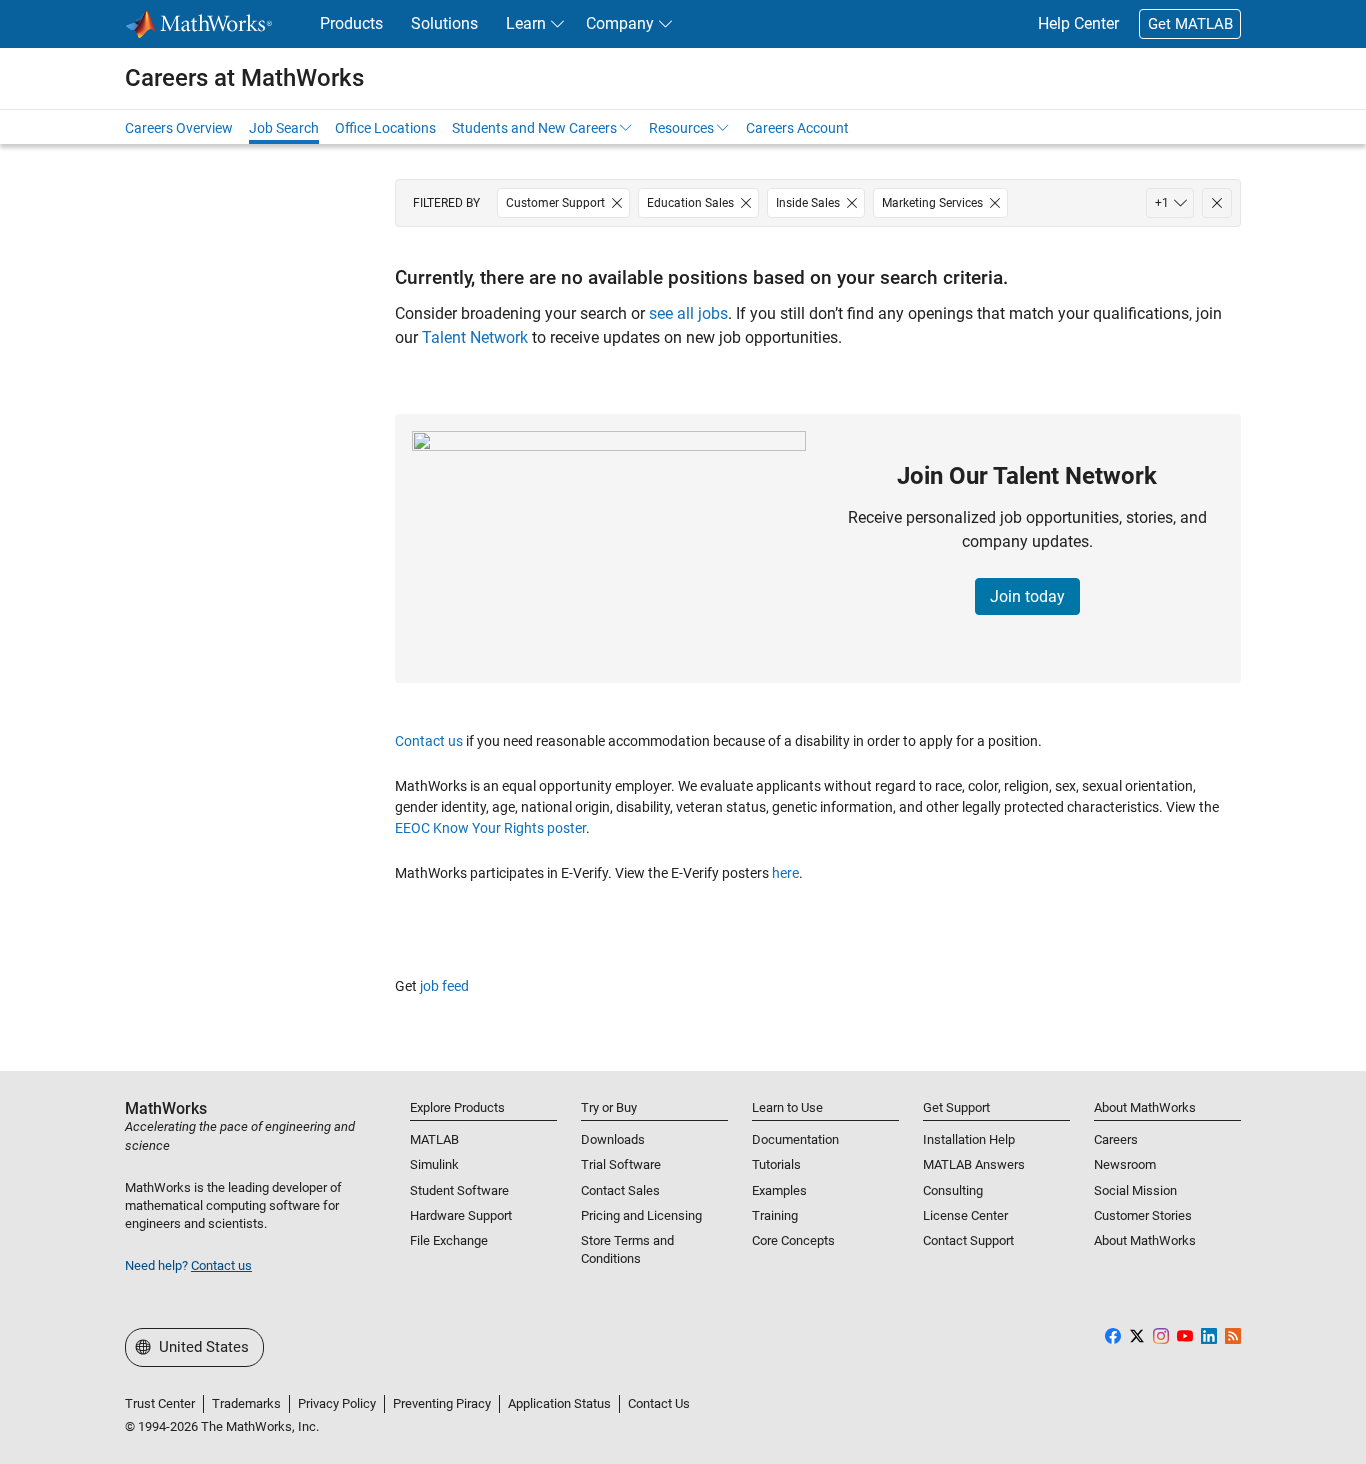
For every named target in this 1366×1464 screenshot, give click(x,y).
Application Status (559, 1403)
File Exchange (449, 1240)
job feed (444, 986)
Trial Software (621, 1164)
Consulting (953, 1190)
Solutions (444, 23)
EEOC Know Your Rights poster (490, 828)
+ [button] (1162, 203)
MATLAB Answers (974, 1164)
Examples (779, 1190)
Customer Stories (1143, 1215)
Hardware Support (461, 1215)
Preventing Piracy (442, 1403)
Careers (1116, 1139)
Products (351, 23)
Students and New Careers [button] (534, 128)
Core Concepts (793, 1240)
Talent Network (475, 337)
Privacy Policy (337, 1403)
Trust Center (160, 1403)
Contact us (429, 741)
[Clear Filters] (1217, 203)
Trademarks (246, 1403)
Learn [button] (526, 23)
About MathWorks (1145, 1240)
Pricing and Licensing (641, 1215)
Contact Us (659, 1403)
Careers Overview (179, 128)
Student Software (459, 1190)
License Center (965, 1215)
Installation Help (969, 1139)
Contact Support (968, 1240)
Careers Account (797, 128)
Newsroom (1125, 1164)
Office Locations (385, 128)
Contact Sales (620, 1190)
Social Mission (1135, 1190)
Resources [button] (681, 128)
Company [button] (620, 23)
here (785, 873)
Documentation (795, 1139)
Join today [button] (1027, 596)
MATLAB (434, 1139)
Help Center (1078, 23)
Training (775, 1215)
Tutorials (776, 1164)
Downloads (613, 1139)
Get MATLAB (1190, 24)
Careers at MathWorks (244, 78)
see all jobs (688, 313)
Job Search (284, 128)
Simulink (434, 1164)
